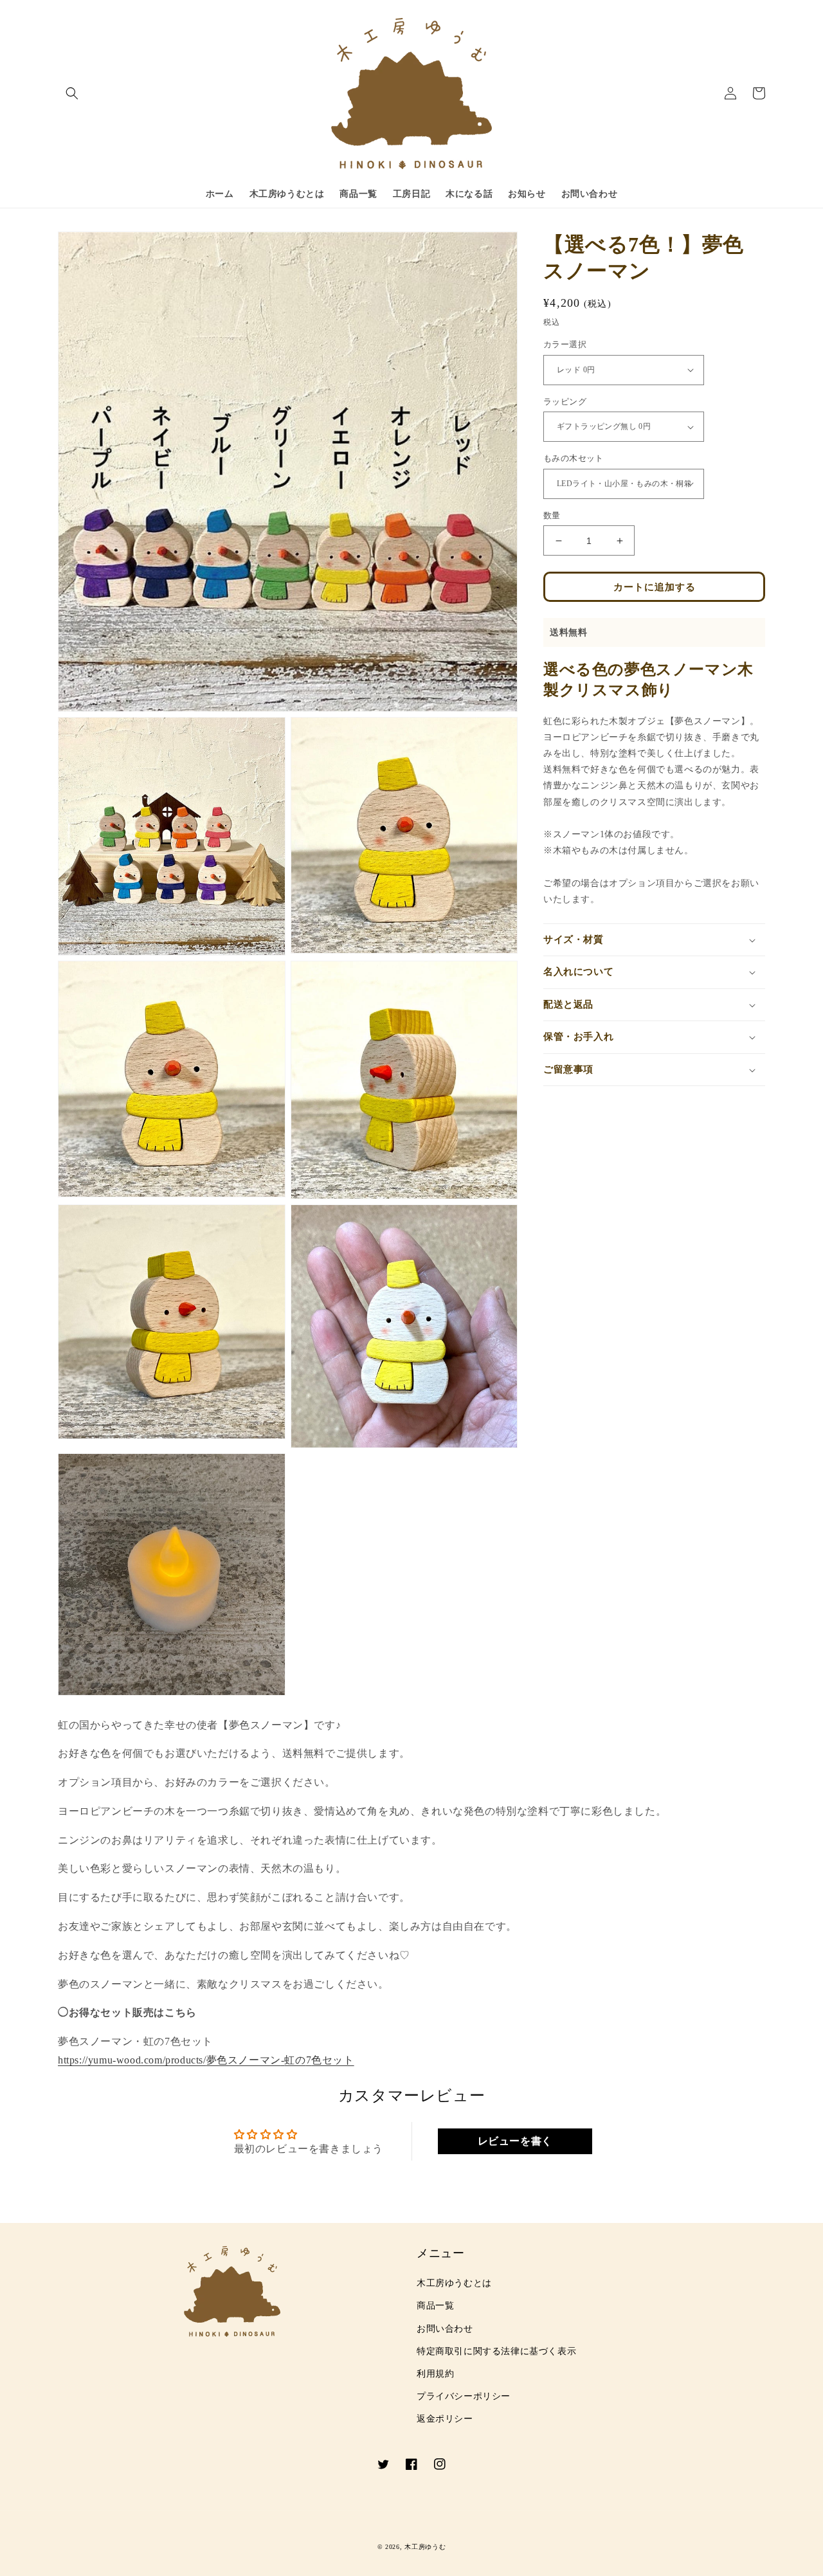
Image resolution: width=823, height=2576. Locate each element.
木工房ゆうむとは (454, 2283)
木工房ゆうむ (425, 2547)
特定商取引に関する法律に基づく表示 (496, 2351)
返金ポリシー (445, 2419)
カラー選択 (565, 344)
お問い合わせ (445, 2329)
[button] (72, 93)
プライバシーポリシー (464, 2396)
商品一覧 (435, 2306)
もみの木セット (574, 458)
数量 (552, 515)
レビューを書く (515, 2141)
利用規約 (435, 2374)
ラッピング (565, 402)
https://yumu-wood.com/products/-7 (206, 2060)
